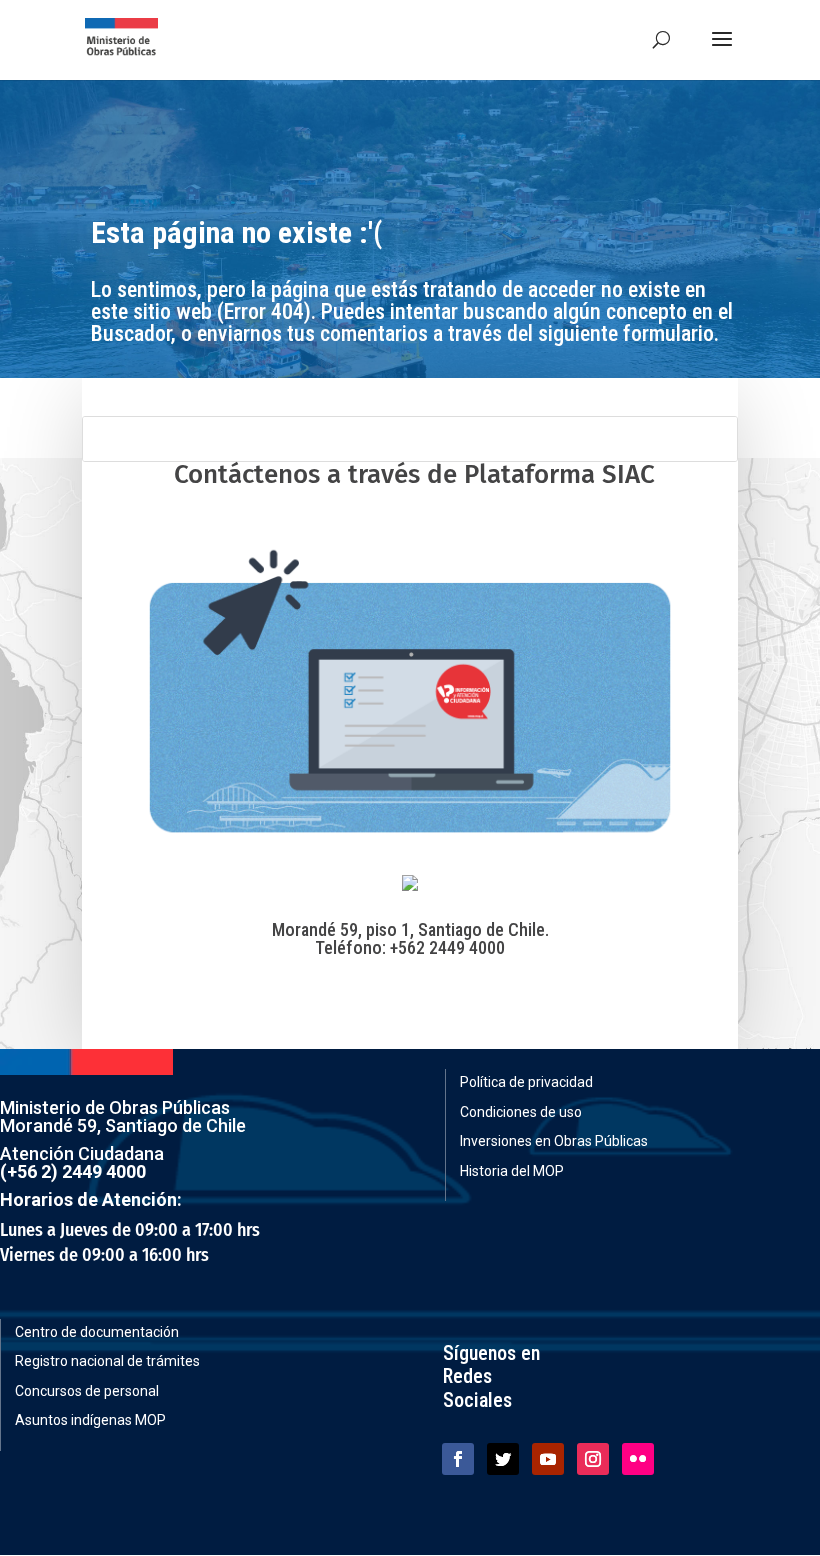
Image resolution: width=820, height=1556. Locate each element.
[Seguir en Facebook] (458, 1459)
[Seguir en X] (503, 1459)
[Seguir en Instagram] (593, 1459)
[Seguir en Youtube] (548, 1459)
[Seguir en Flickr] (638, 1459)
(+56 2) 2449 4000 (73, 1171)
